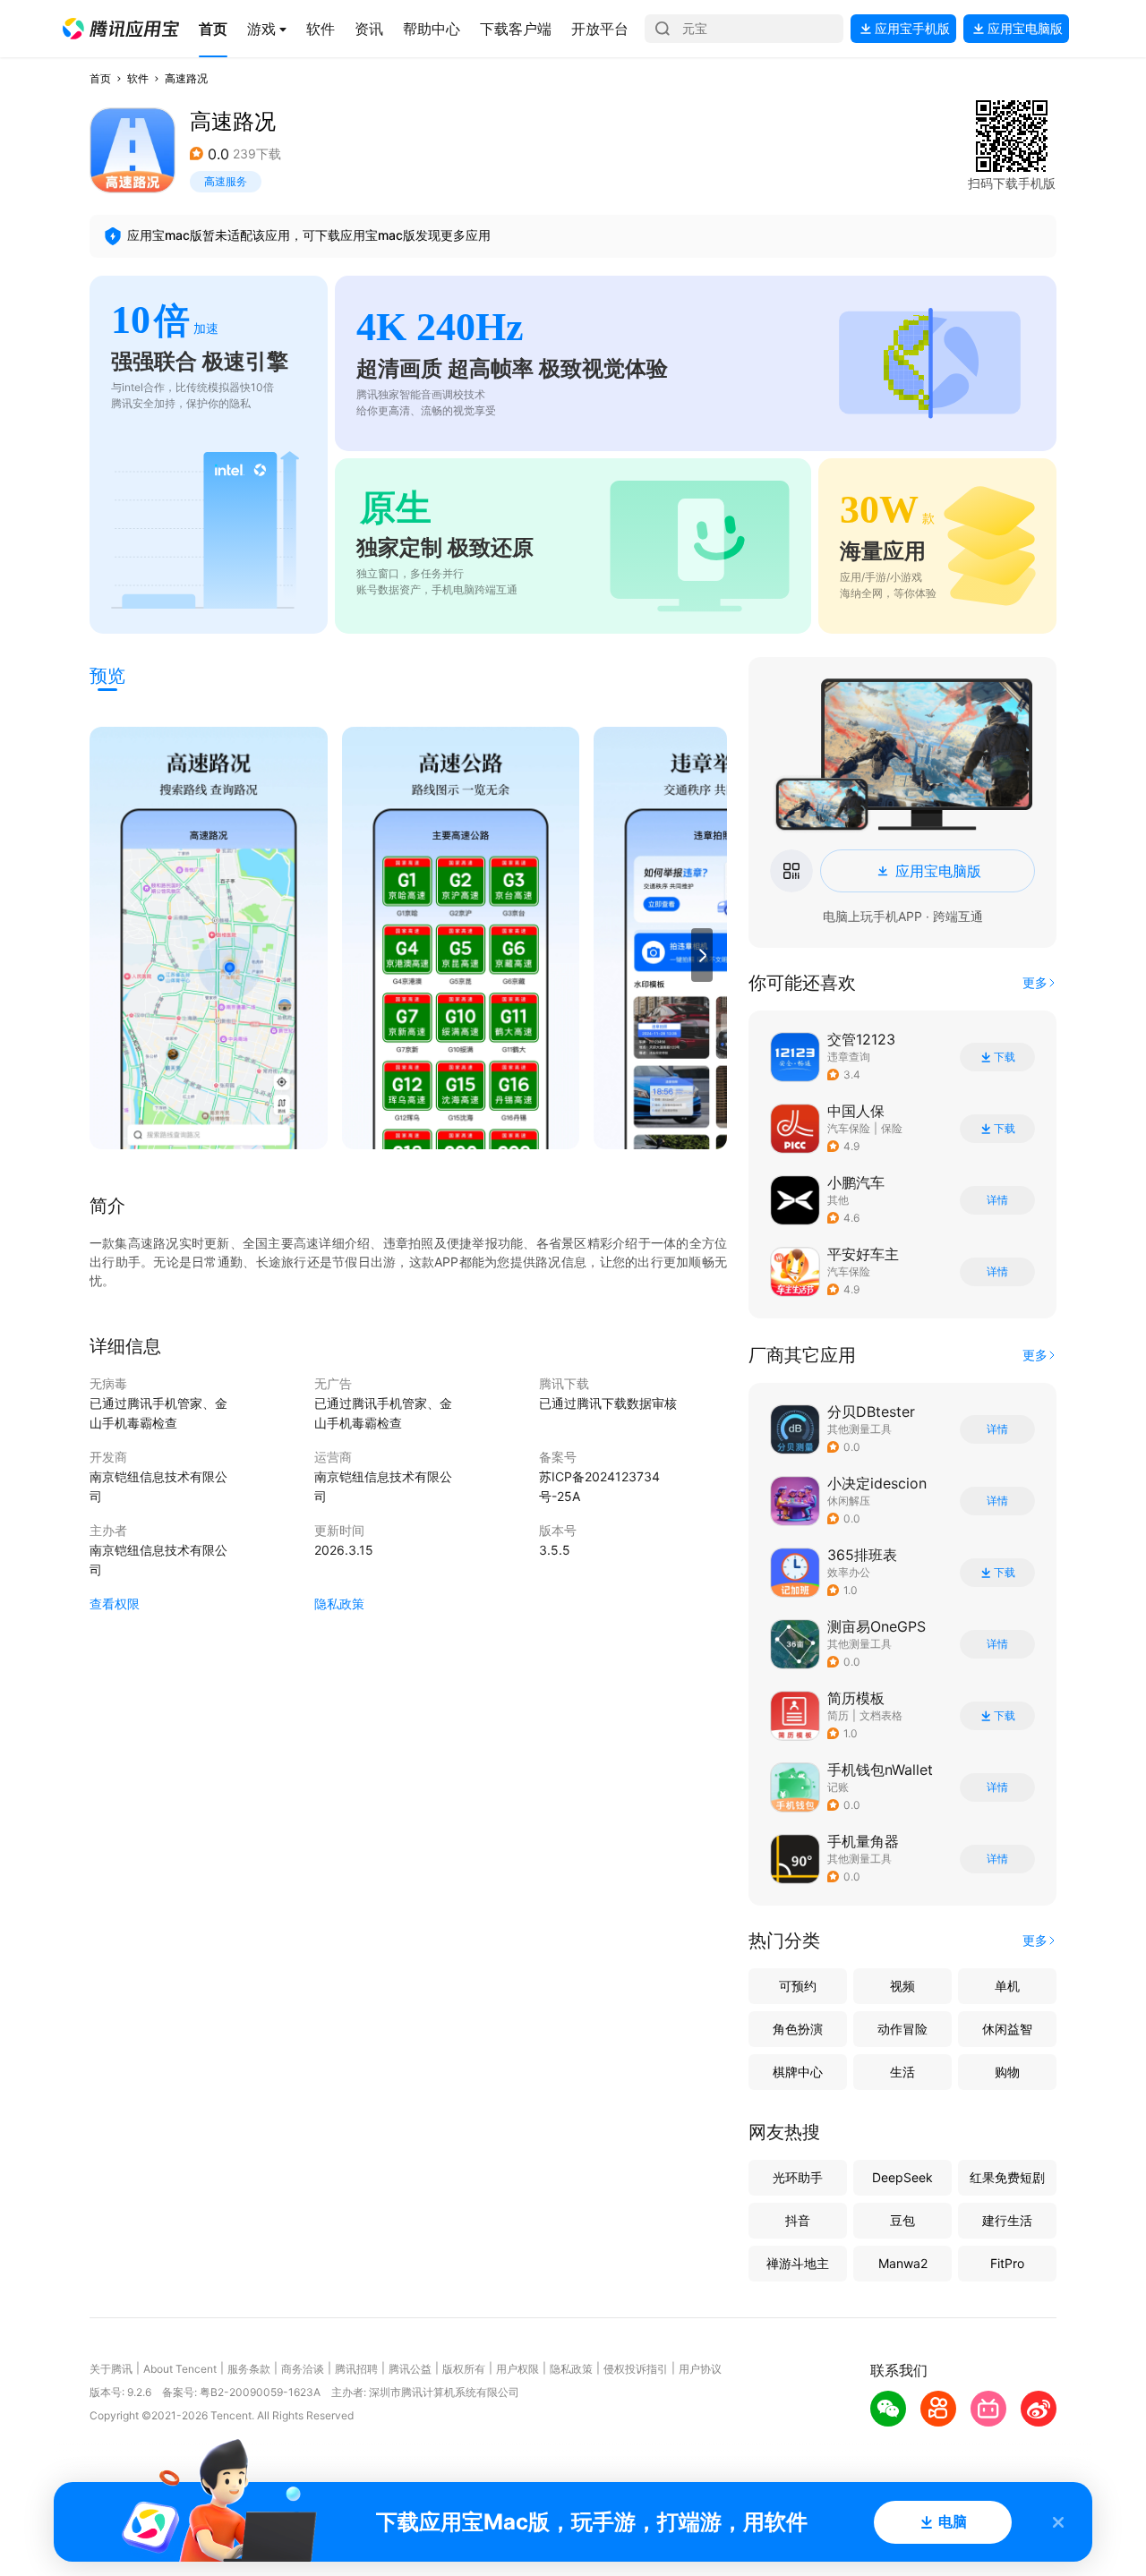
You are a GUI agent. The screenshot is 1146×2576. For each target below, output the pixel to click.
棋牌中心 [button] (798, 2072)
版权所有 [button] (464, 2369)
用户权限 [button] (517, 2369)
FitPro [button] (1007, 2263)
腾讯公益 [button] (410, 2369)
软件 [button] (138, 78)
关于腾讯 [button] (111, 2369)
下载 (1005, 1057)
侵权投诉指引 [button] (636, 2369)
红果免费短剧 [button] (1007, 2177)
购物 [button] (1007, 2072)
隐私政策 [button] (339, 1604)
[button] (121, 29)
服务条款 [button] (249, 2369)
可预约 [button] (798, 1986)
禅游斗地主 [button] (798, 2263)
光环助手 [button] (798, 2177)
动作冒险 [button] (902, 2029)
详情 (997, 1200)
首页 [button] (100, 78)
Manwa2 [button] (903, 2263)
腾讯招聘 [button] (356, 2369)
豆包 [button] (902, 2220)
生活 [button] (902, 2072)
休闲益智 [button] (1007, 2029)
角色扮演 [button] (798, 2029)
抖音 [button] (798, 2220)
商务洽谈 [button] (303, 2369)
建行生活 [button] (1007, 2220)
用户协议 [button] (700, 2369)
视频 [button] (902, 1986)
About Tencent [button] (180, 2369)
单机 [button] (1007, 1986)
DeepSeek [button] (902, 2177)
